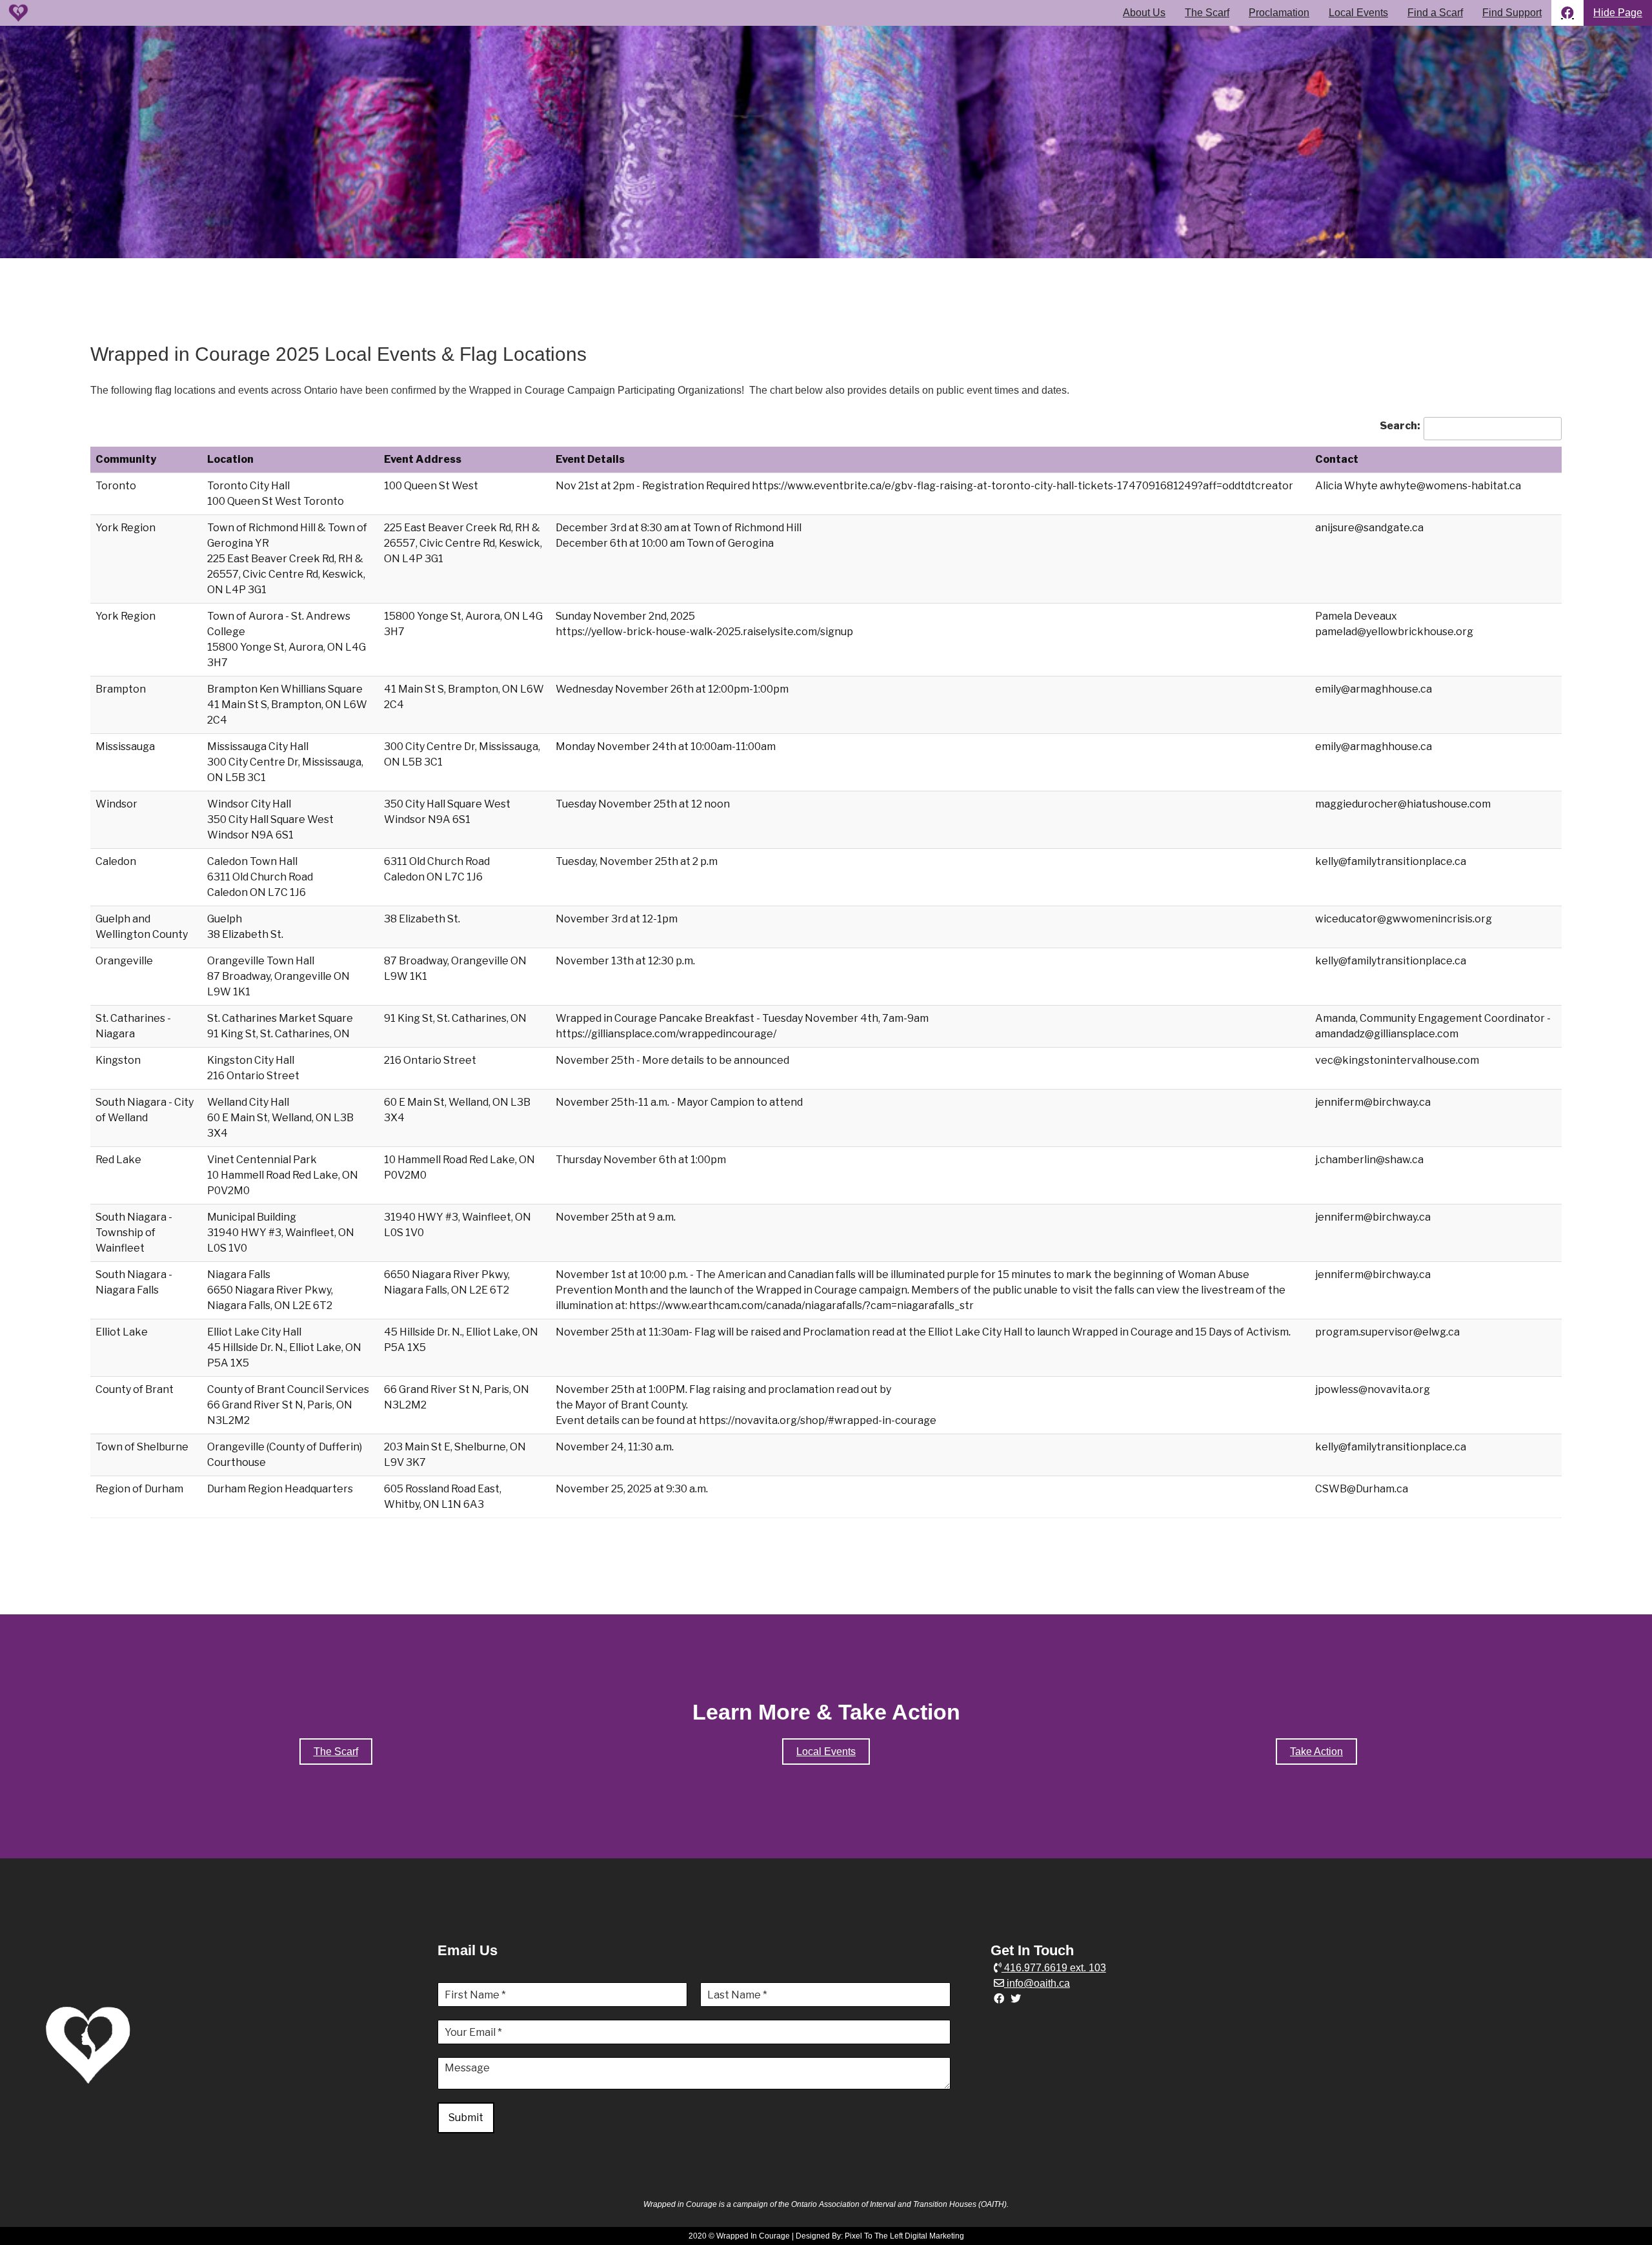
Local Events (1358, 13)
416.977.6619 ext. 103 (1054, 1968)
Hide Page (1618, 13)
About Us (1144, 13)
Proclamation (1279, 13)
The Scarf (1207, 13)
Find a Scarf (1435, 13)
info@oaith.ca (1037, 1983)
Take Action (1316, 1752)
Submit (466, 2118)
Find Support (1512, 13)
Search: (1400, 426)
